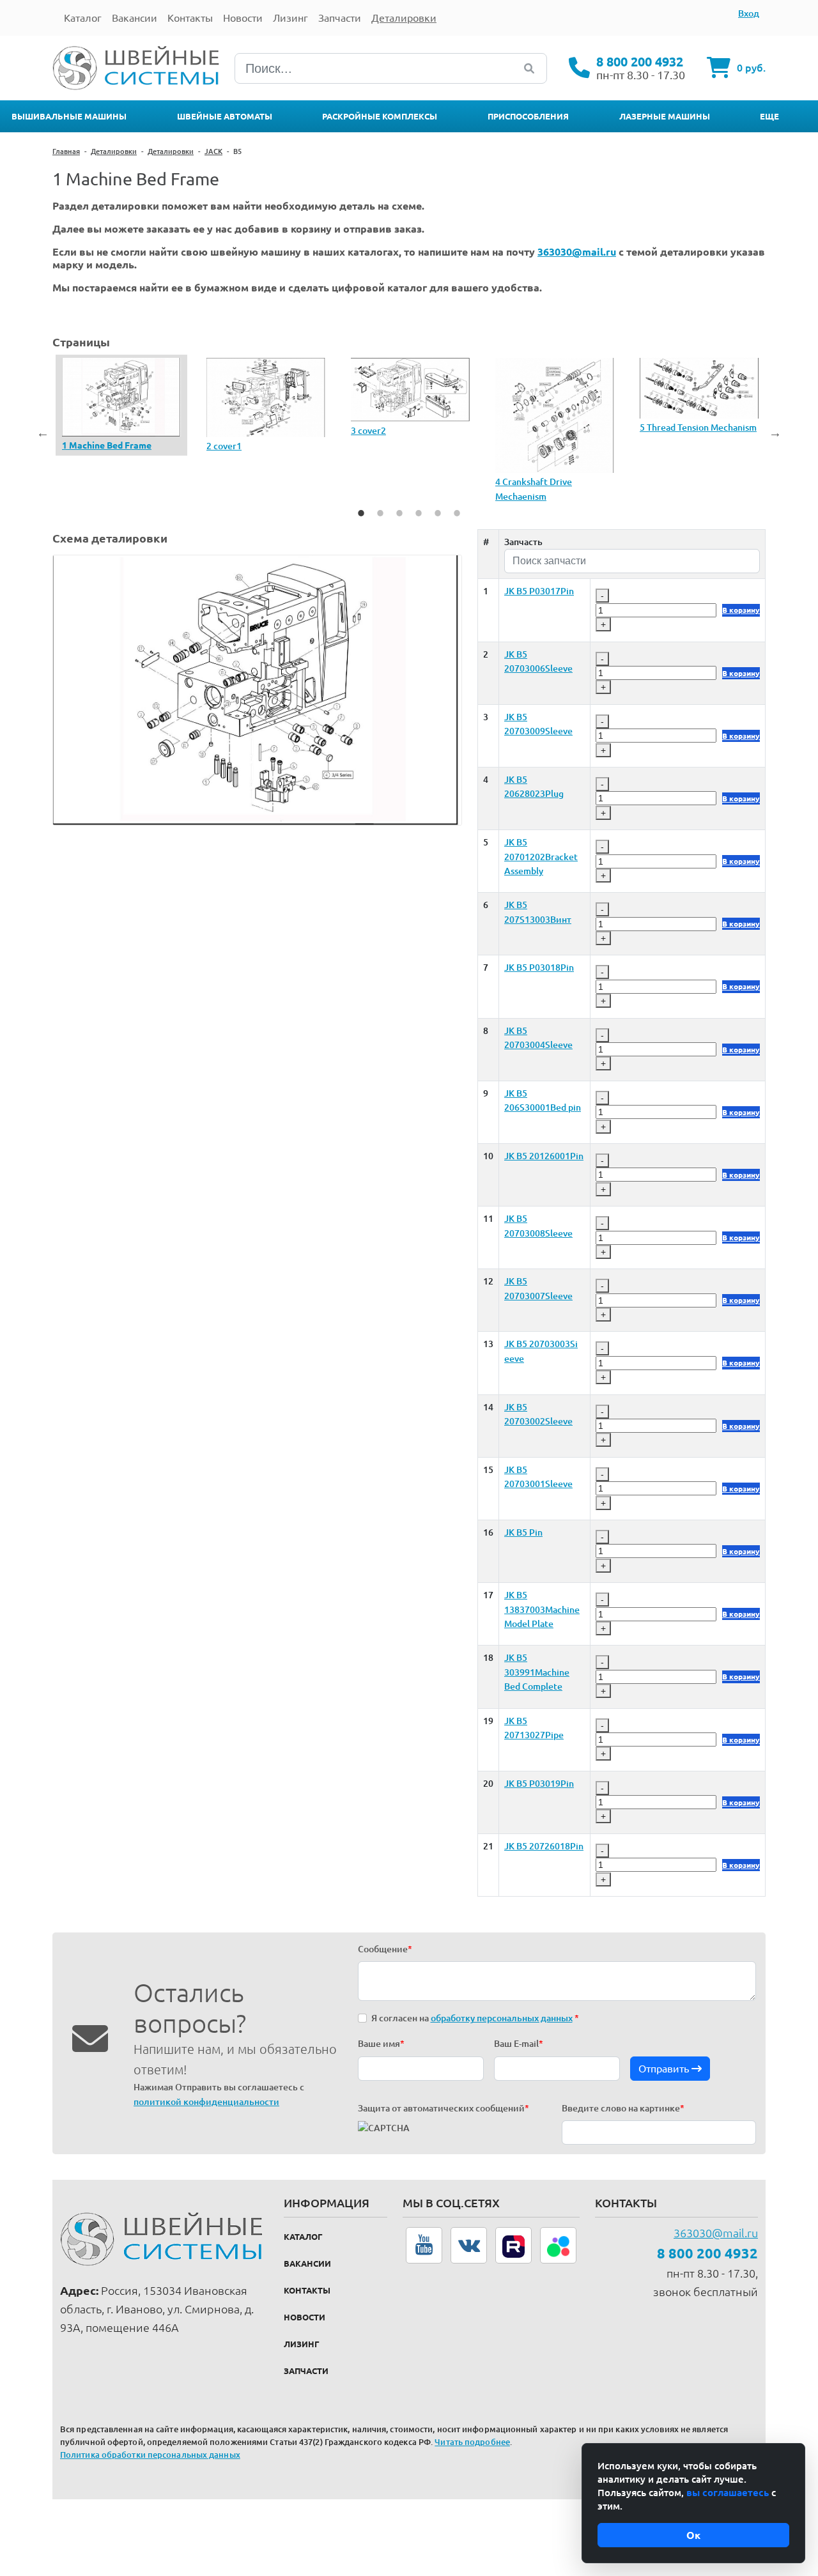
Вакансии (307, 2264)
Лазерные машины (665, 116)
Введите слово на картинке (623, 2108)
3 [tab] (399, 513)
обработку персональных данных (502, 2018)
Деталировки (114, 151)
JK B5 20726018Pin (544, 1846)
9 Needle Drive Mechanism (633, 454)
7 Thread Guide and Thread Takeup (344, 445)
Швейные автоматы (225, 116)
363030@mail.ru (716, 2233)
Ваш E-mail (519, 2044)
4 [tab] (419, 513)
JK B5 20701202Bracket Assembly (541, 857)
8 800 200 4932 (640, 62)
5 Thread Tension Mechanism (59, 427)
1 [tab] (361, 513)
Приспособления (528, 116)
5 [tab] (438, 513)
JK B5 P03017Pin (539, 591)
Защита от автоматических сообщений (444, 2108)
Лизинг (302, 2344)
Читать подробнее (472, 2442)
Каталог (303, 2237)
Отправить (665, 2069)
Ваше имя (381, 2044)
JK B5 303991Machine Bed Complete (537, 1672)
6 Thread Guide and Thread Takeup (200, 435)
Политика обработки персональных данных (150, 2455)
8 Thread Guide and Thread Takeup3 (489, 440)
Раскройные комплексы (380, 116)
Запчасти (306, 2371)
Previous (43, 433)
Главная (66, 151)
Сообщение (385, 1949)
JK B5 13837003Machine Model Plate (542, 1609)
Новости (305, 2317)
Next (775, 433)
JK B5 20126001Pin (544, 1156)
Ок (693, 2535)
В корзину (741, 610)
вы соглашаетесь (728, 2493)
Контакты (307, 2290)
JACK (213, 151)
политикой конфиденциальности (206, 2102)
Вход (749, 13)
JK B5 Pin (523, 1532)
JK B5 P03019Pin (539, 1784)
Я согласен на (475, 2018)
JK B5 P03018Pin (539, 968)
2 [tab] (380, 513)
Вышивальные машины (69, 116)
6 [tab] (457, 513)
